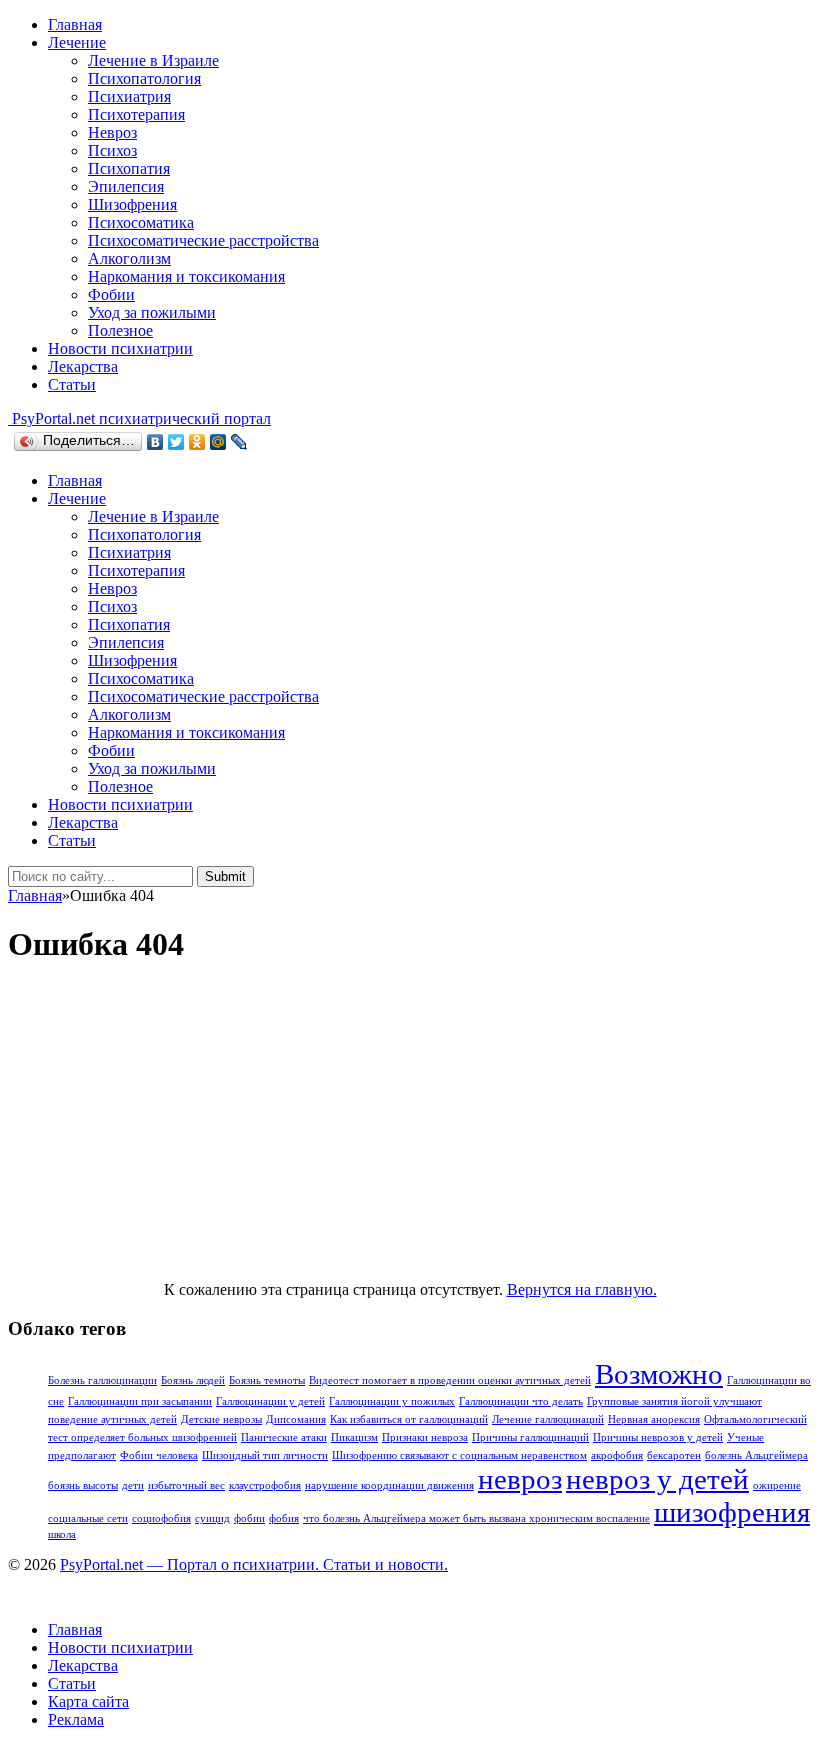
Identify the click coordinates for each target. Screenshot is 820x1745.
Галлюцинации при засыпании (140, 1401)
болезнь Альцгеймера (756, 1455)
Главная (75, 24)
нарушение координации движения (389, 1485)
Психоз (112, 150)
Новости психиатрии (120, 348)
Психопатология (144, 78)
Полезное (120, 330)
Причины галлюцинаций (530, 1437)
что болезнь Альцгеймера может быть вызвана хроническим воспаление (476, 1518)
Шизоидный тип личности (265, 1455)
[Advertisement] (410, 1125)
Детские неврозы (221, 1419)
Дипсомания (296, 1419)
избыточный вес (186, 1485)
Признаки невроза (425, 1437)
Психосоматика (141, 222)
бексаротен (674, 1455)
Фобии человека (159, 1455)
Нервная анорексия (654, 1419)
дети (133, 1485)
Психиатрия (129, 96)
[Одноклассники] (197, 442)
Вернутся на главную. (582, 1289)
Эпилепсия (126, 186)
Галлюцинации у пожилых (392, 1401)
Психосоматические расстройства (203, 240)
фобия (284, 1518)
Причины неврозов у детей (658, 1437)
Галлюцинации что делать (521, 1401)
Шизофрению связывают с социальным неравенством (459, 1455)
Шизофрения (132, 204)
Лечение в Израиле (153, 60)
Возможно (659, 1374)
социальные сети (88, 1518)
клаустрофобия (265, 1485)
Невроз (112, 132)
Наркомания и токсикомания (186, 276)
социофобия (161, 1518)
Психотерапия (136, 114)
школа (62, 1534)
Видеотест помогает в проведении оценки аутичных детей (450, 1380)
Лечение (77, 42)
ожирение (777, 1485)
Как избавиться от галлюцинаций (409, 1419)
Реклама (76, 1719)
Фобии (111, 294)
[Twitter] (176, 442)
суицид (212, 1518)
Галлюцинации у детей (270, 1401)
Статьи (72, 384)
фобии (249, 1518)
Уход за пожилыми (152, 312)
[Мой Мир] (218, 442)
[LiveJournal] (239, 442)
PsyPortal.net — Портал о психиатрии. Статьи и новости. (254, 1564)
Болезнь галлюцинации (102, 1380)
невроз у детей (657, 1479)
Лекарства (83, 366)
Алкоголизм (129, 258)
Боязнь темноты (267, 1380)
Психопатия (129, 168)
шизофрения (732, 1512)
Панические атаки (284, 1437)
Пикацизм (354, 1437)
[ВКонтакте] (155, 442)
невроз (520, 1479)
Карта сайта (88, 1701)
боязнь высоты (83, 1485)
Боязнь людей (193, 1380)
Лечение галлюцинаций (548, 1419)
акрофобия (617, 1455)
